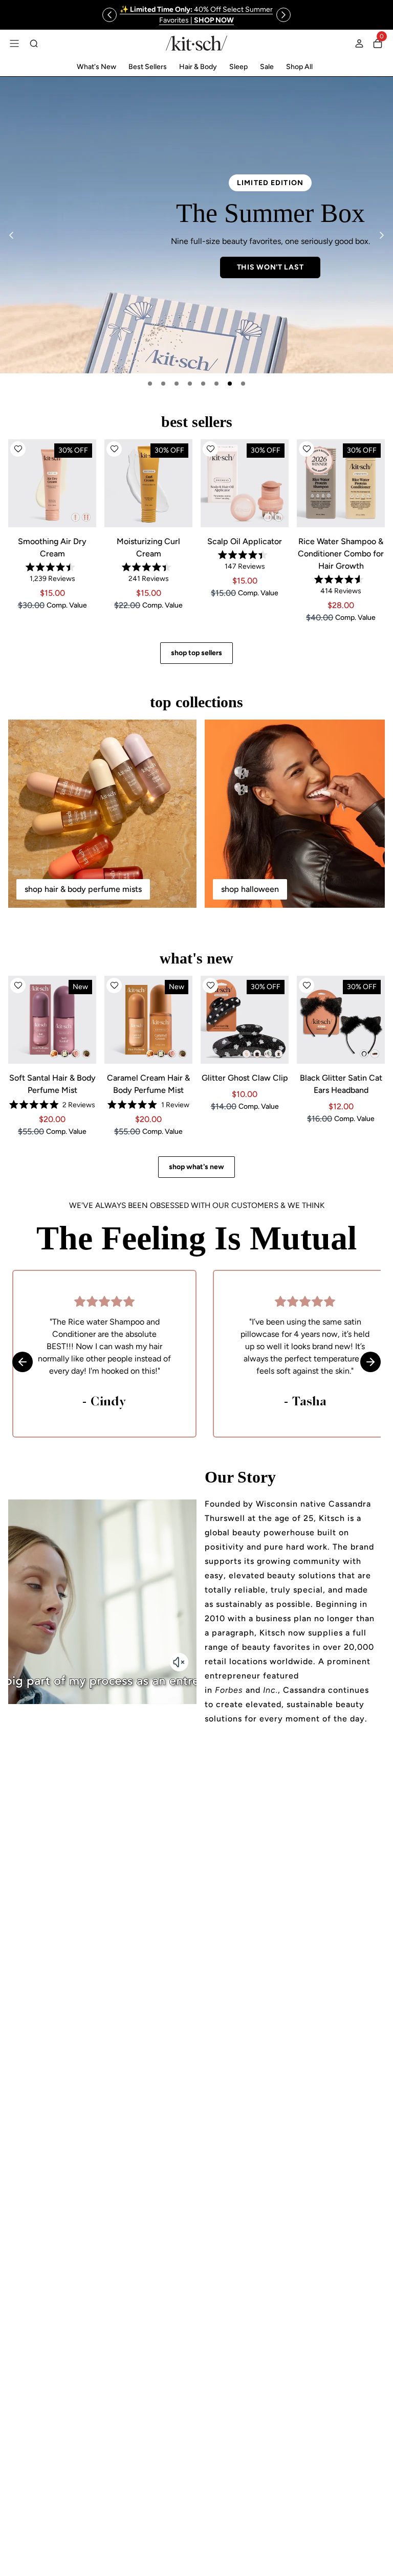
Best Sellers (148, 67)
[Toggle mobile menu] (14, 43)
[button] (18, 449)
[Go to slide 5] (203, 384)
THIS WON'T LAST (270, 267)
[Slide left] (110, 15)
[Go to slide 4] (190, 384)
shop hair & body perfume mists (83, 889)
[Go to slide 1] (150, 384)
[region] (196, 15)
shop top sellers (196, 653)
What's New (96, 67)
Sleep (238, 67)
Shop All (299, 67)
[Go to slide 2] (163, 384)
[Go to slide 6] (216, 384)
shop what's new (196, 1167)
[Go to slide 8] (243, 384)
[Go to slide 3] (177, 384)
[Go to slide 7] (230, 384)
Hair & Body (198, 67)
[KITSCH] (196, 43)
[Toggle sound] (179, 1662)
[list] (196, 225)
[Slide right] (283, 15)
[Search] (34, 43)
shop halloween (250, 889)
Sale (267, 67)
